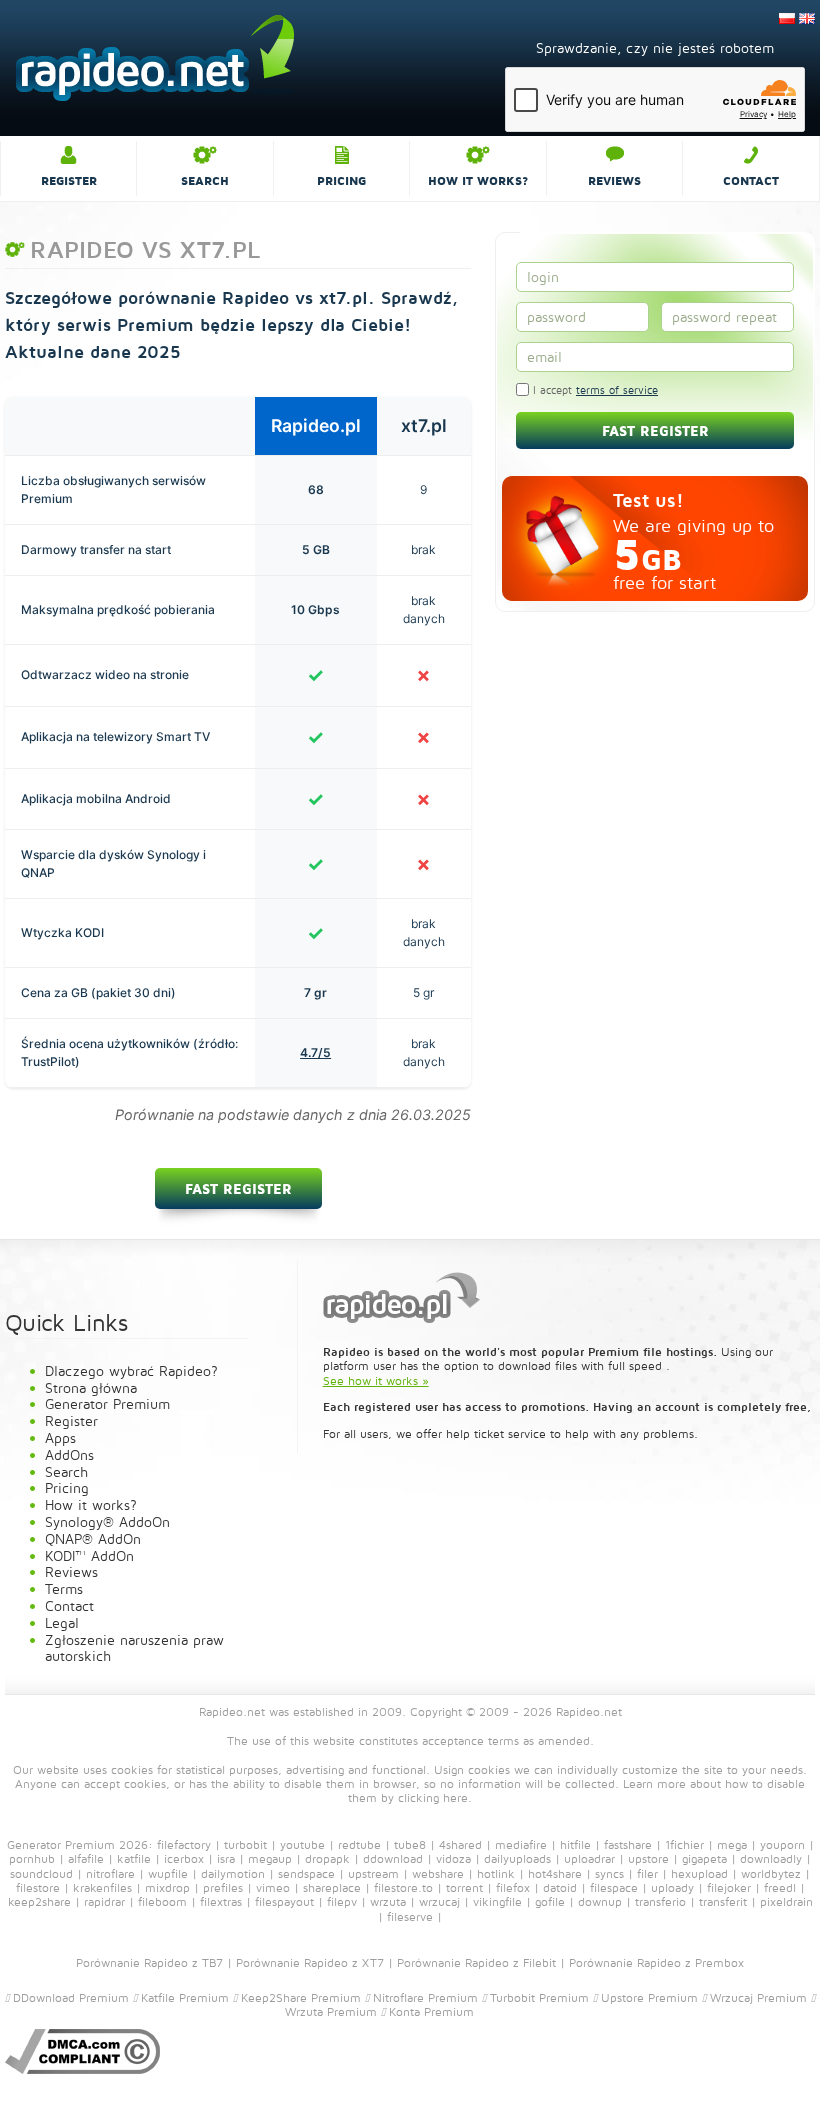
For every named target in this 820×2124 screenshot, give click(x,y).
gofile (550, 1901)
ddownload (393, 1858)
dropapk (327, 1858)
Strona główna (91, 1387)
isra (226, 1858)
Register (69, 180)
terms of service (617, 390)
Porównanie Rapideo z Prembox (656, 1962)
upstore (648, 1858)
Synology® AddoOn (107, 1521)
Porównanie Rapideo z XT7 (310, 1962)
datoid (560, 1887)
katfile (134, 1858)
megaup (270, 1858)
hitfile (575, 1844)
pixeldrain (786, 1901)
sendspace (306, 1873)
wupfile (168, 1873)
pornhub (32, 1858)
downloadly (771, 1858)
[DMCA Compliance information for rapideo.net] (82, 2050)
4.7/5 (315, 1052)
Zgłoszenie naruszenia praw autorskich (134, 1648)
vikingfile (497, 1901)
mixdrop (167, 1887)
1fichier (684, 1844)
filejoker (729, 1887)
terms (503, 1740)
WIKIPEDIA (507, 2011)
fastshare (628, 1844)
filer (647, 1873)
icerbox (184, 1858)
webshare (438, 1873)
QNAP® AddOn (93, 1538)
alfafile (86, 1858)
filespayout (284, 1901)
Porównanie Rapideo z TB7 (149, 1962)
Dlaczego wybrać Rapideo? (131, 1370)
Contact (751, 180)
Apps (60, 1437)
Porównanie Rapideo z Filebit (476, 1962)
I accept (593, 390)
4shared (460, 1844)
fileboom (162, 1901)
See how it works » (376, 1380)
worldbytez (771, 1873)
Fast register (238, 1188)
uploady (672, 1887)
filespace (614, 1887)
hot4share (555, 1873)
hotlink (496, 1873)
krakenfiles (102, 1887)
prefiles (223, 1887)
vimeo (273, 1887)
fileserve (410, 1916)
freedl (780, 1887)
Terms (64, 1588)
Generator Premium (107, 1403)
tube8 (410, 1844)
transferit (723, 1901)
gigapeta (704, 1858)
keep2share (39, 1901)
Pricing (341, 180)
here (455, 1797)
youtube (302, 1844)
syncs (609, 1873)
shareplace (332, 1887)
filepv (342, 1901)
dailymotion (233, 1873)
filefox (513, 1887)
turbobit (245, 1844)
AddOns (69, 1454)
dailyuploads (517, 1858)
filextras (221, 1901)
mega (732, 1844)
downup (600, 1901)
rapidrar (104, 1901)
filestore (38, 1887)
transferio (660, 1901)
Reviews (614, 180)
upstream (373, 1873)
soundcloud (41, 1873)
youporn (782, 1844)
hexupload (699, 1873)
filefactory (184, 1844)
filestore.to (403, 1887)
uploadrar (589, 1858)
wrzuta (388, 1901)
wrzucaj (439, 1901)
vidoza (453, 1858)
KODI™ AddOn (89, 1555)
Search (205, 180)
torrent (464, 1887)
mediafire (521, 1844)
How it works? (478, 180)
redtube (359, 1844)
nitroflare (110, 1873)
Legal (62, 1622)
